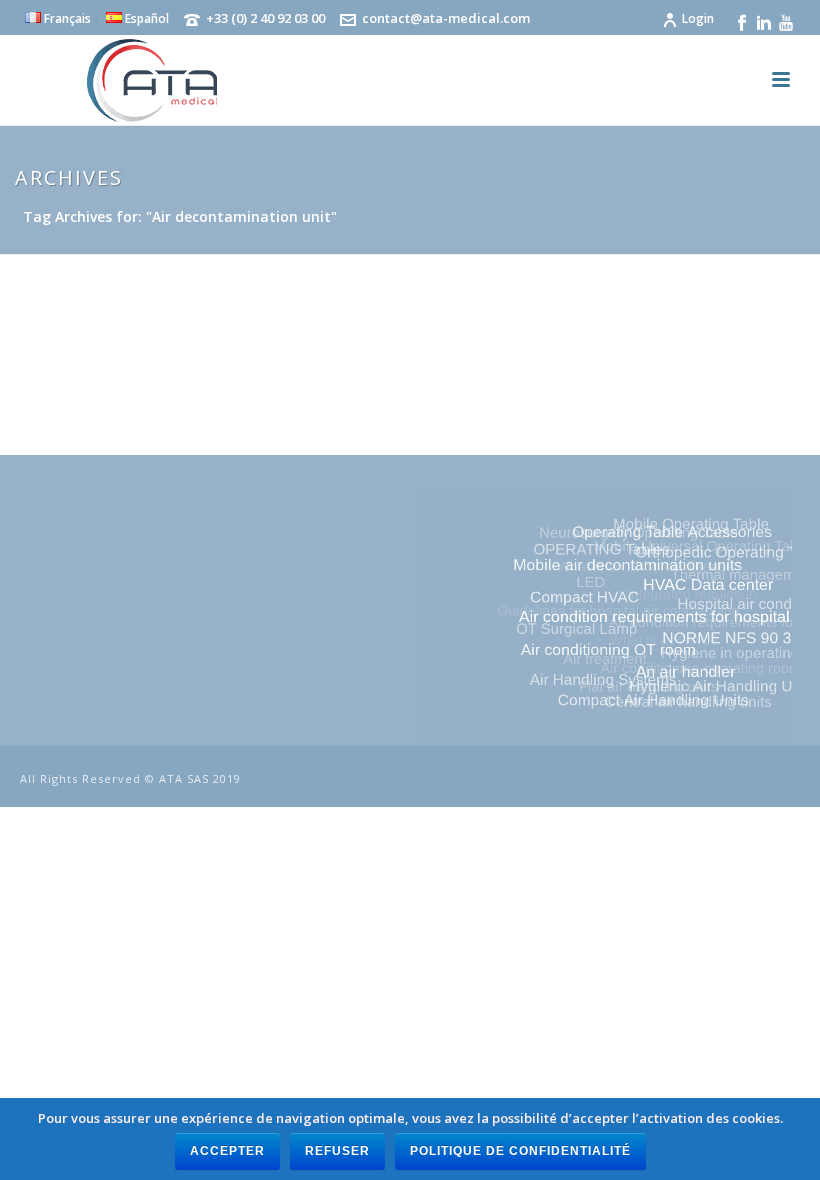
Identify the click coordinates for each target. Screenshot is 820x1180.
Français (66, 18)
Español (145, 18)
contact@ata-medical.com (446, 18)
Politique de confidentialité (520, 1151)
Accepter (227, 1151)
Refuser (337, 1151)
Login (698, 18)
